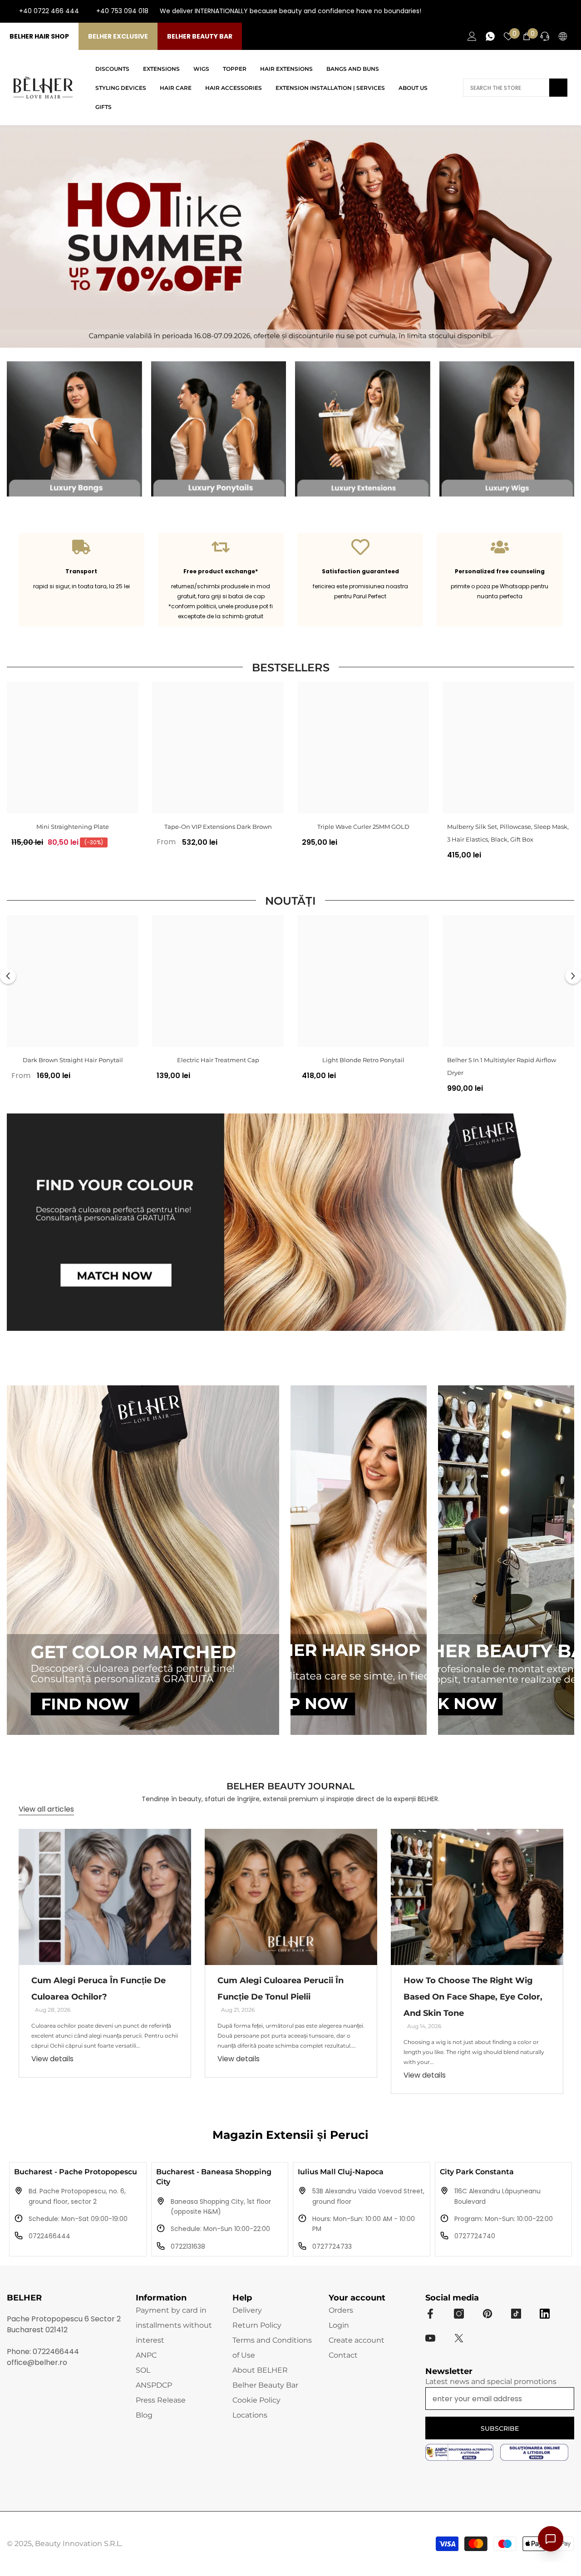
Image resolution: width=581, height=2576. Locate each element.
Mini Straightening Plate (73, 827)
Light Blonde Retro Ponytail (363, 1060)
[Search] (515, 88)
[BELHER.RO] (74, 429)
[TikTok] (567, 11)
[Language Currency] (563, 36)
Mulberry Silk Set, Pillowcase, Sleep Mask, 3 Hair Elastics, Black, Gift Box (508, 833)
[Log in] (472, 36)
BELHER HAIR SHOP (39, 36)
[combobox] (506, 88)
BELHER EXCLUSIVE (118, 36)
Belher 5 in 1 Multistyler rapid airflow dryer (502, 1066)
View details (52, 2059)
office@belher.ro (37, 2362)
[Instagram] (538, 11)
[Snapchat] (545, 2314)
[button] (8, 976)
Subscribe (500, 2428)
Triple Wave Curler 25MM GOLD (363, 827)
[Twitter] (459, 2338)
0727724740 (475, 2236)
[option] (73, 768)
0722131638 (188, 2246)
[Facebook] (524, 11)
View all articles (46, 1809)
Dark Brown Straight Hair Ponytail (73, 1060)
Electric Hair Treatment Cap (218, 1060)
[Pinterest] (487, 2314)
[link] (81, 580)
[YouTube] (553, 11)
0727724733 (332, 2246)
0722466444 (49, 2236)
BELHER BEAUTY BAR (200, 36)
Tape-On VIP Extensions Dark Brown (218, 827)
